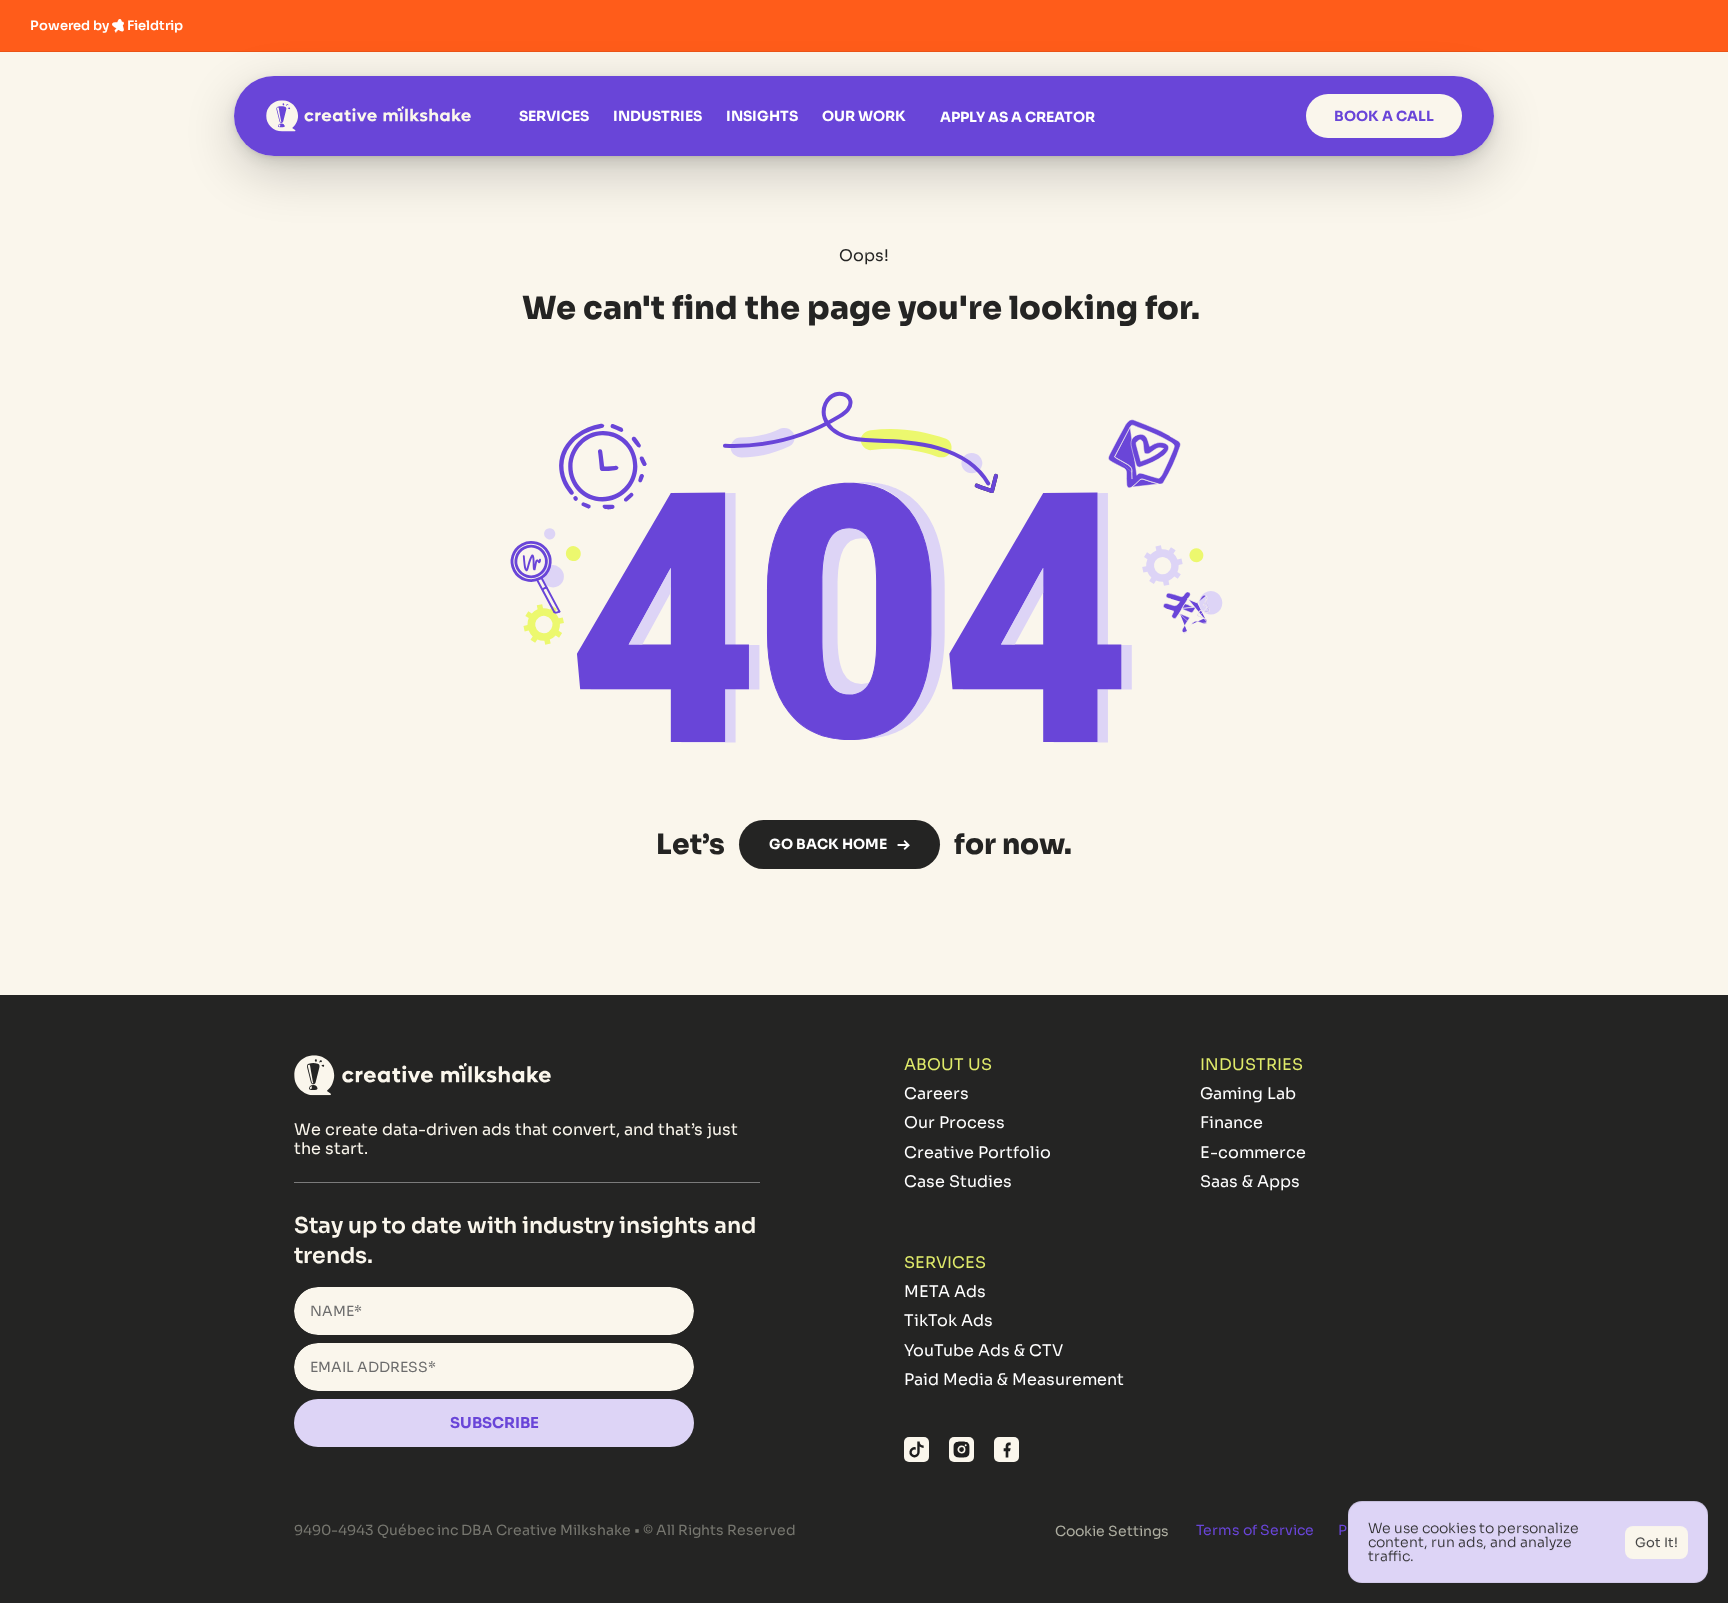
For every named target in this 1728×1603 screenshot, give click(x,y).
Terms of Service (1255, 1530)
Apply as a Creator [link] (1017, 117)
